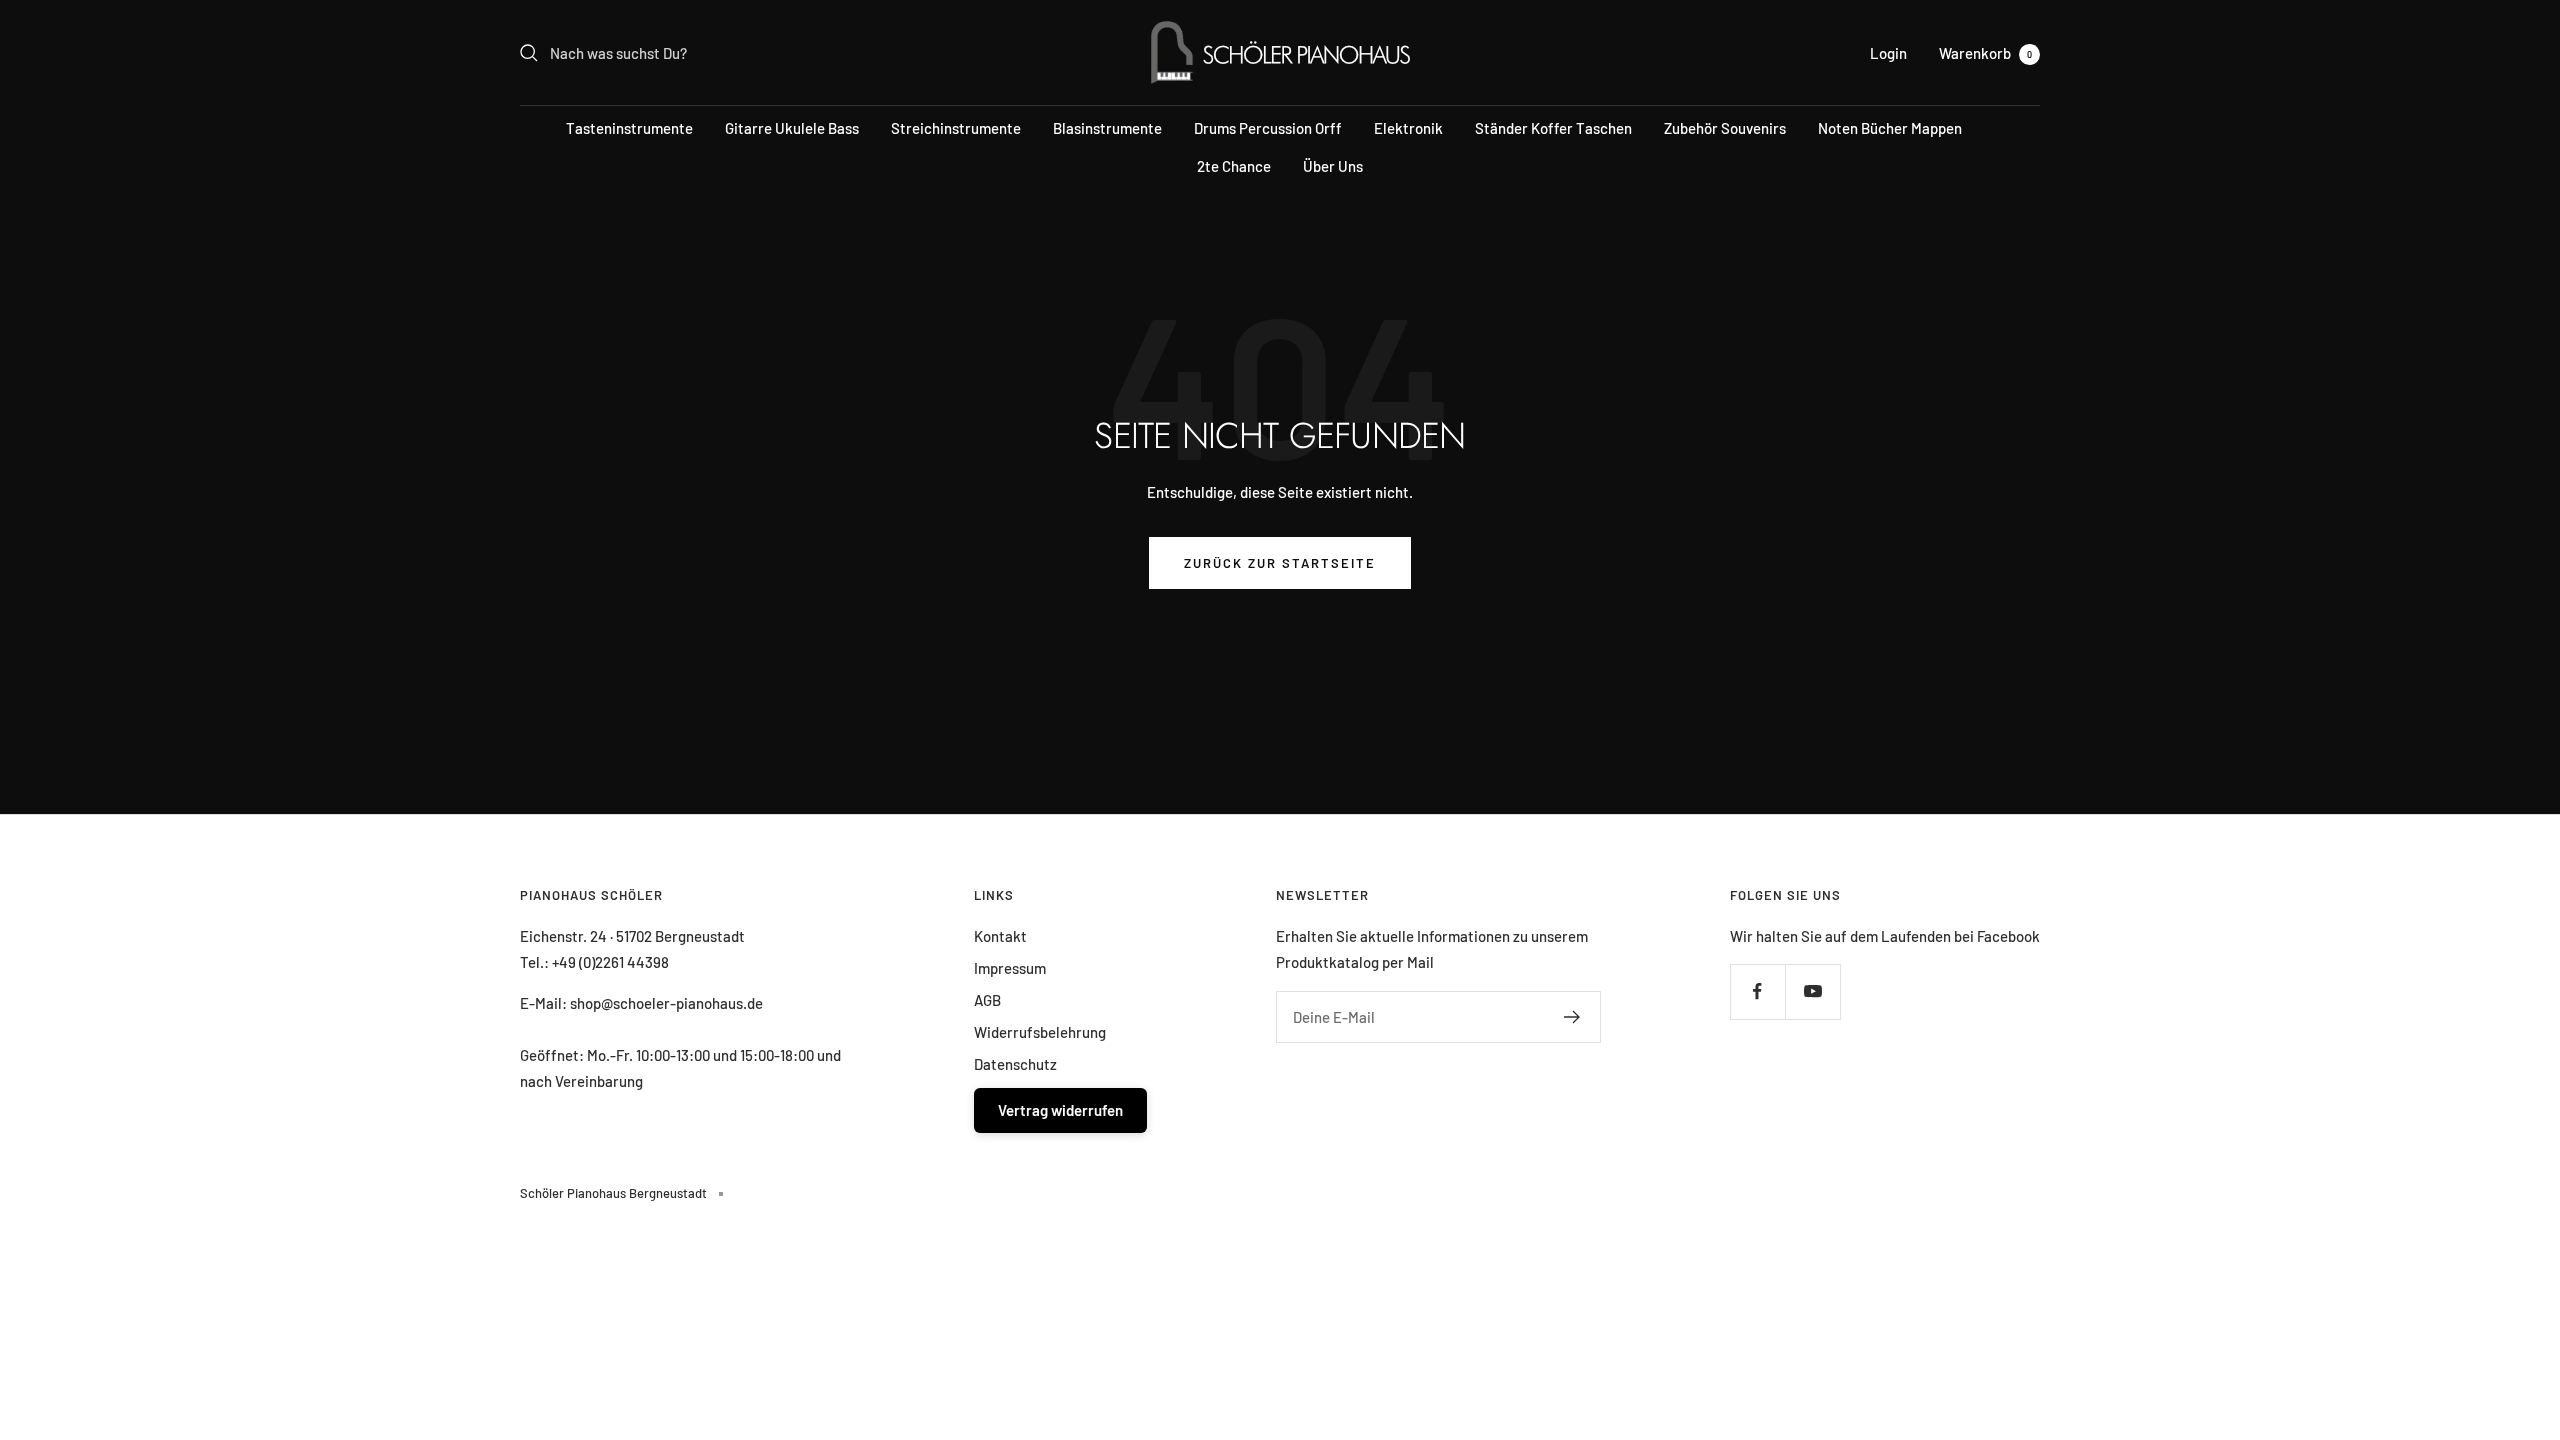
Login (1888, 53)
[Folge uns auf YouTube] (1812, 991)
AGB (987, 1000)
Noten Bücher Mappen (1890, 128)
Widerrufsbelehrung (1040, 1032)
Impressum (1010, 968)
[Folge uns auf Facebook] (1757, 991)
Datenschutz (1015, 1064)
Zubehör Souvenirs (1725, 128)
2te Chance (1234, 166)
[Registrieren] (1572, 1017)
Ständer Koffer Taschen (1553, 128)
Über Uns (1333, 166)
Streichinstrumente (956, 128)
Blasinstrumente (1107, 128)
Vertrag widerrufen (1060, 1110)
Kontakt (1000, 936)
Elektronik (1408, 128)
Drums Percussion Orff (1268, 128)
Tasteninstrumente (629, 128)
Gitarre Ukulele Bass (792, 128)
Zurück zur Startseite (1280, 563)
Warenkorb (1985, 53)
